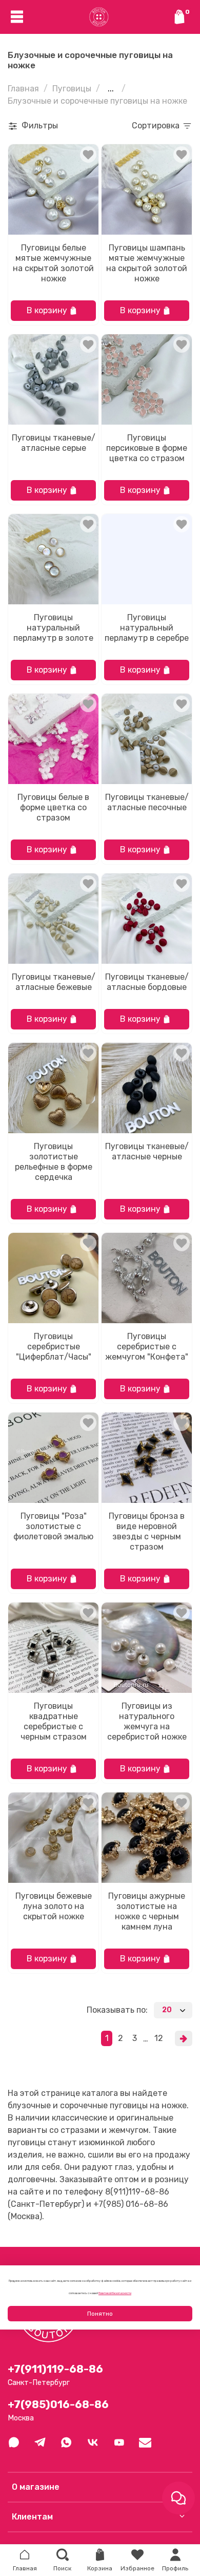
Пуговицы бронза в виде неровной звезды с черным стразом (147, 1531)
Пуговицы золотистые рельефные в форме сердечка (54, 1162)
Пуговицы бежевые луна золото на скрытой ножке (54, 1906)
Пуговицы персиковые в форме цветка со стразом (147, 448)
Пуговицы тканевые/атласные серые (54, 443)
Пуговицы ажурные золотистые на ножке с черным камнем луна (147, 1911)
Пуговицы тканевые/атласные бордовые (147, 982)
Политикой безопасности (115, 2293)
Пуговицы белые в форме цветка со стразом (53, 807)
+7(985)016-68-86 (58, 2405)
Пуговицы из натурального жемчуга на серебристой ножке (147, 1721)
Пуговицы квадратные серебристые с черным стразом (54, 1721)
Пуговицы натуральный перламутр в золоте (53, 628)
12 (159, 2038)
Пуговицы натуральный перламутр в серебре (147, 628)
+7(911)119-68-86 (55, 2369)
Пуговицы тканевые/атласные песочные (147, 802)
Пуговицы (72, 89)
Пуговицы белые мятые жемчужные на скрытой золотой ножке (53, 263)
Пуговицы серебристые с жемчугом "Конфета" (147, 1347)
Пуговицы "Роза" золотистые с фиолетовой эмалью (53, 1526)
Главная (23, 89)
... (111, 89)
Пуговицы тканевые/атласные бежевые (54, 982)
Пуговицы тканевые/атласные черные (147, 1151)
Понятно (100, 2314)
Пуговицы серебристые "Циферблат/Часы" (54, 1347)
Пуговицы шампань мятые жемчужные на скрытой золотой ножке (147, 263)
